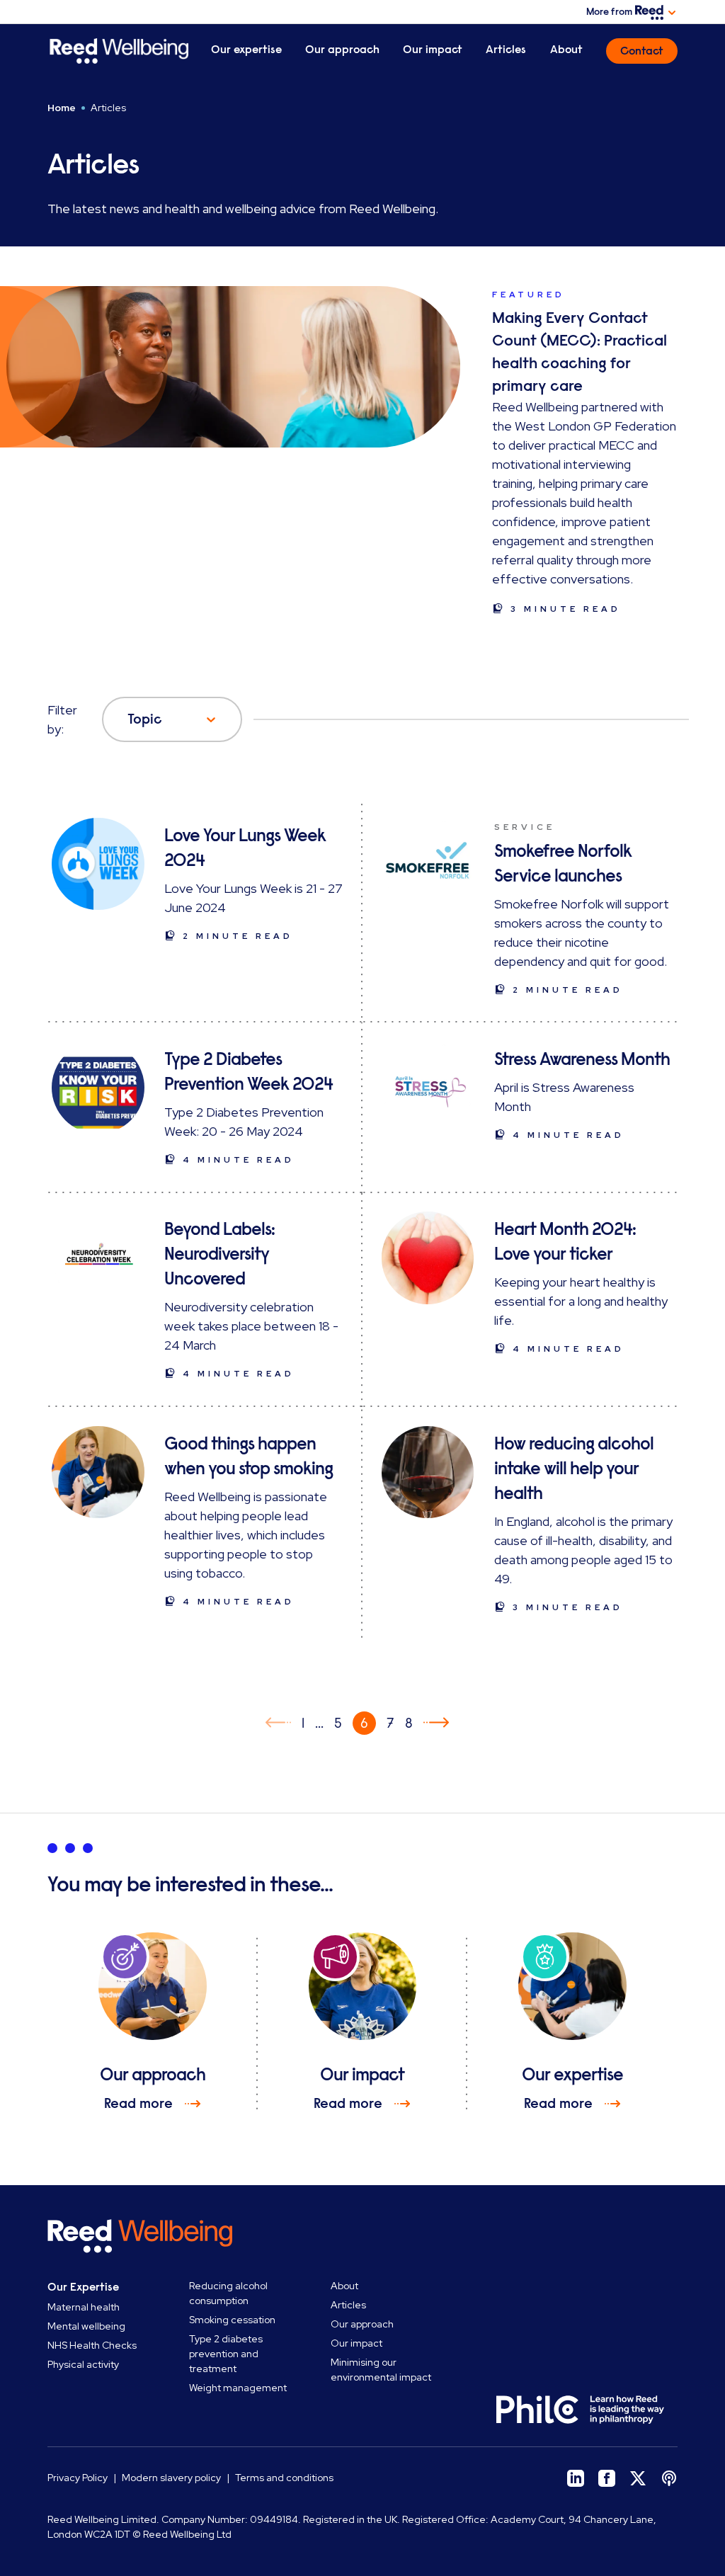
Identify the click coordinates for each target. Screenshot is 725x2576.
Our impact (433, 50)
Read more (138, 2103)
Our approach (342, 50)
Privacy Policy (78, 2478)
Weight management (238, 2388)
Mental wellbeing (86, 2326)
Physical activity (83, 2364)
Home (62, 108)
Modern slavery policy (171, 2478)
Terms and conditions (284, 2478)
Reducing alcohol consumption (228, 2293)
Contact (642, 51)
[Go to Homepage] (118, 51)
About (566, 50)
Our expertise (246, 50)
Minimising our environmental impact (381, 2370)
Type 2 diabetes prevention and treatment (226, 2354)
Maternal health (84, 2307)
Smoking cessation (232, 2320)
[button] (278, 1723)
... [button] (319, 1723)
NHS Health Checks (92, 2345)
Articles (506, 50)
